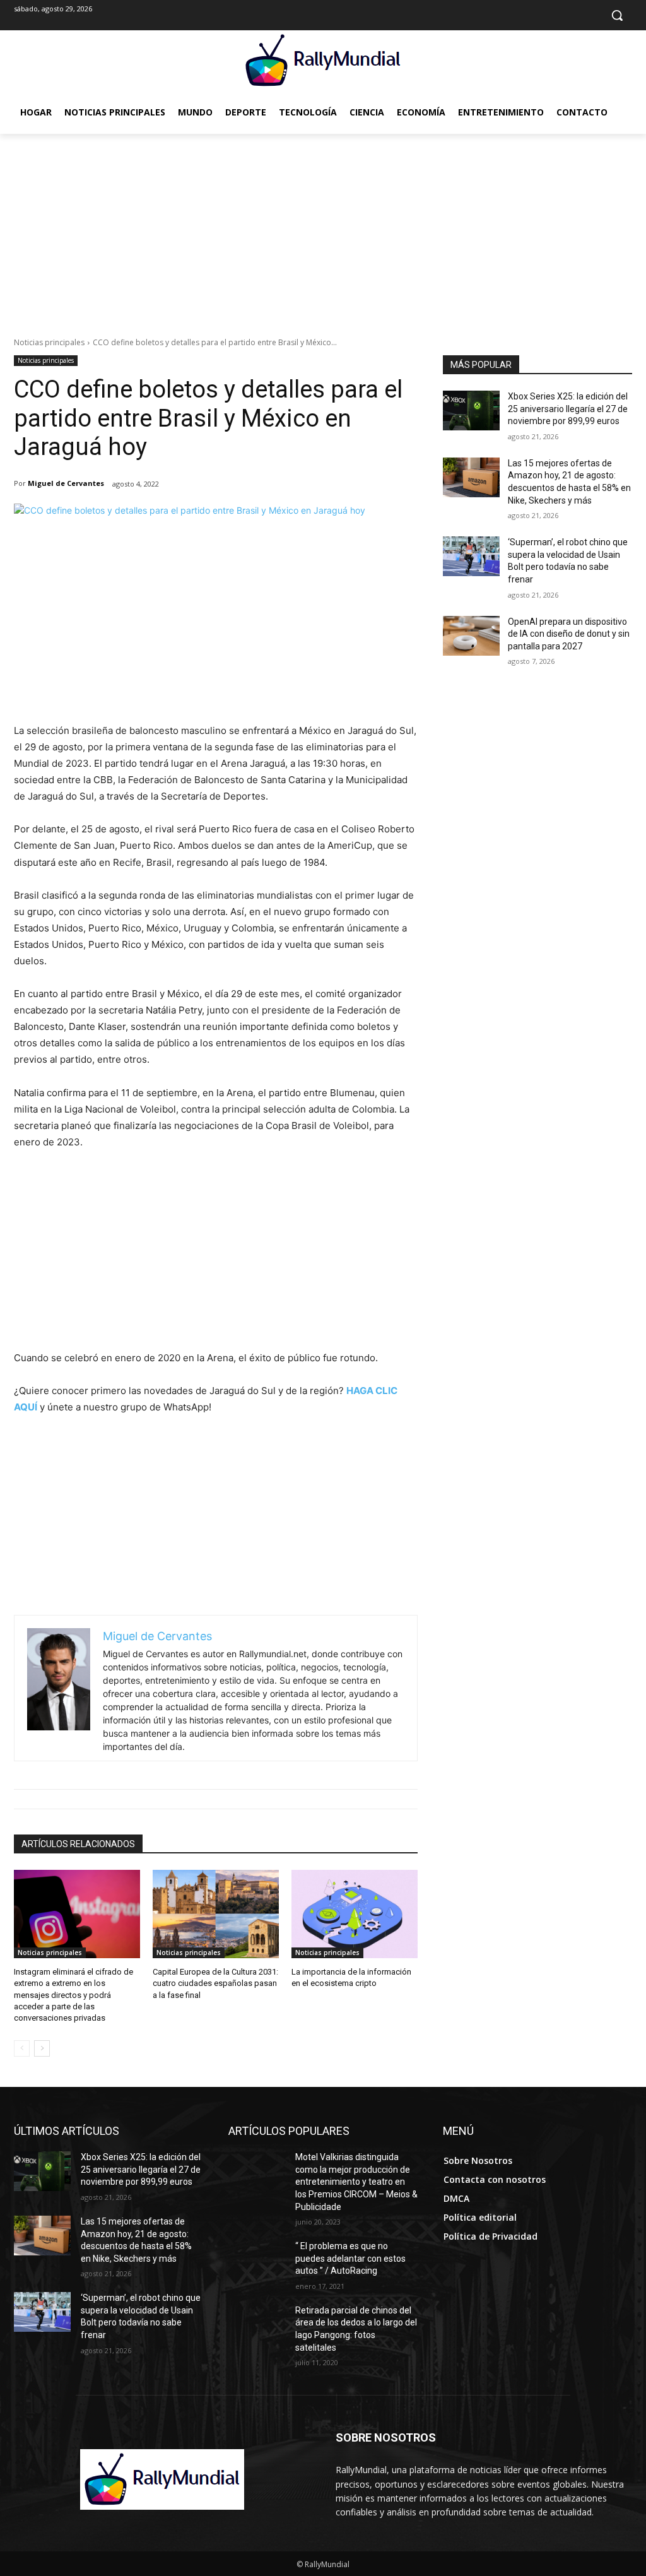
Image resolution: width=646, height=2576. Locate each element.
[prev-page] (22, 2048)
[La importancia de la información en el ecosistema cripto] (355, 1914)
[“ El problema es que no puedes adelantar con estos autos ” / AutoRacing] (257, 2260)
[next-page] (42, 2048)
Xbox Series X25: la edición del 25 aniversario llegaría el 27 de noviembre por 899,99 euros (568, 409)
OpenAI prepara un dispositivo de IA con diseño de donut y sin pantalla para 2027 (569, 634)
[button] (617, 15)
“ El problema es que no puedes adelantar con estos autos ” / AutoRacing (350, 2258)
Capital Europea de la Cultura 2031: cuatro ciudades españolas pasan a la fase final (215, 1983)
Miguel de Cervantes (66, 483)
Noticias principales (49, 342)
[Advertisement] (323, 228)
